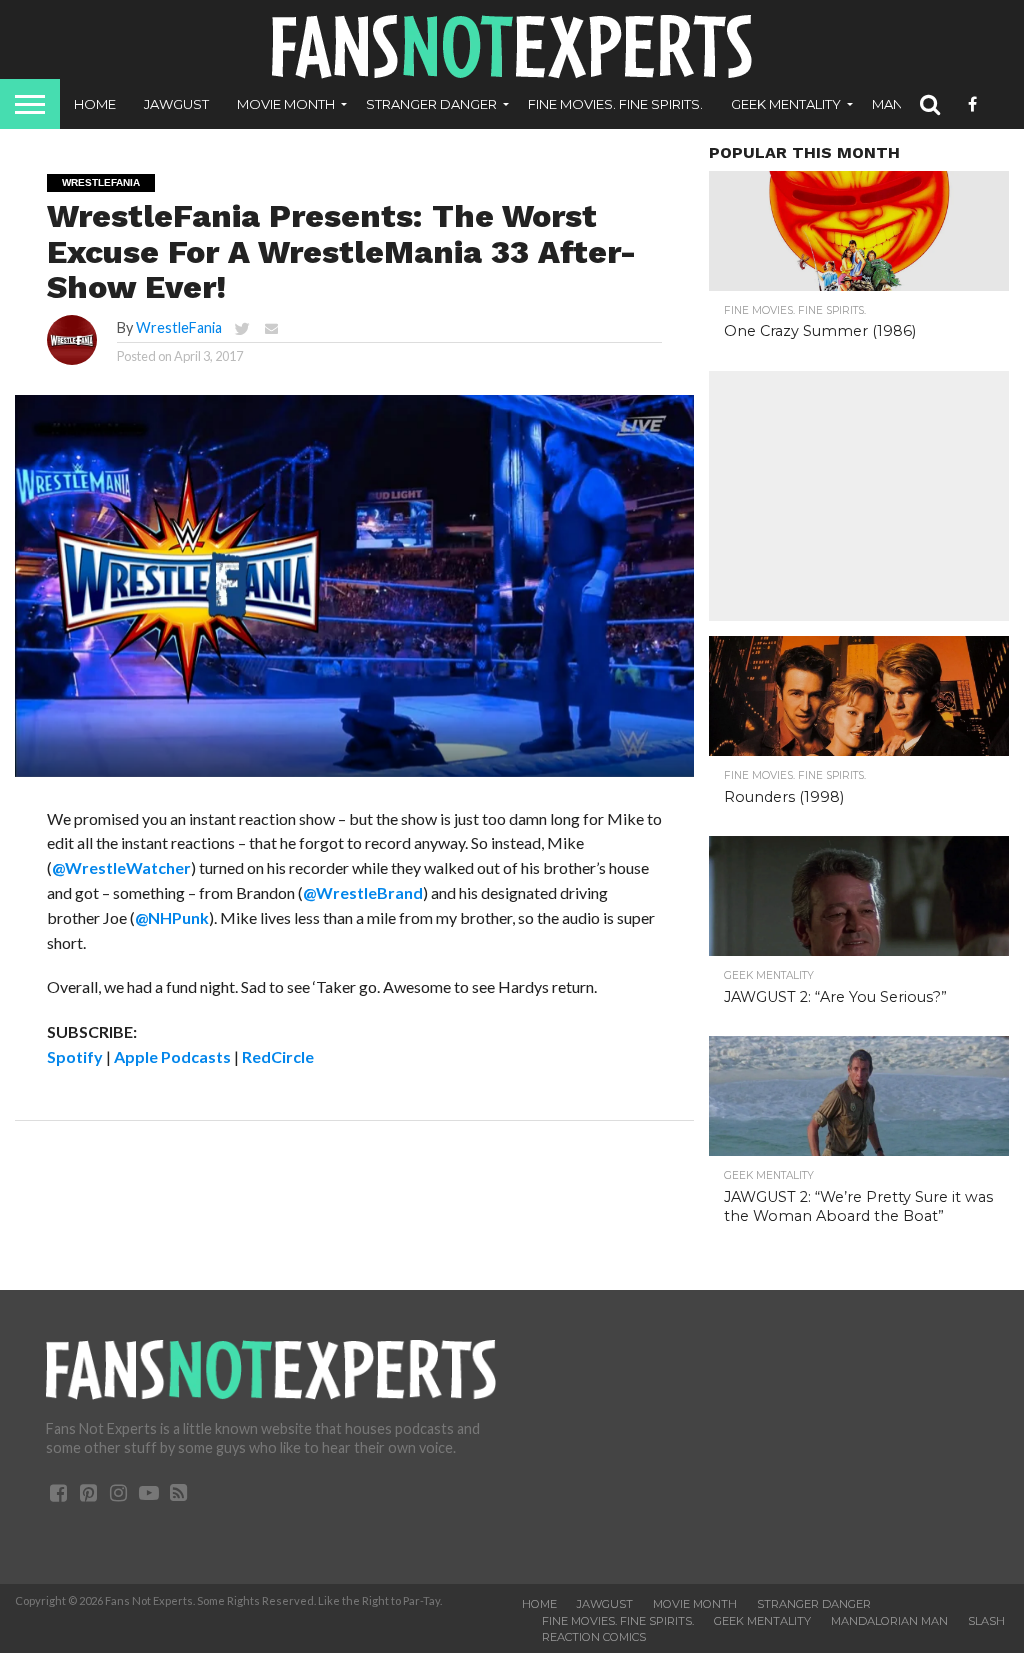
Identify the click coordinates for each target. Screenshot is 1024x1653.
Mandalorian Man (889, 1621)
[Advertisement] (859, 496)
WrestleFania (179, 327)
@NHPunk (172, 917)
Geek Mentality (786, 104)
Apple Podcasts (172, 1056)
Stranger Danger (431, 104)
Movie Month (286, 104)
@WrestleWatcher (121, 867)
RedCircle (278, 1056)
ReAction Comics (594, 1637)
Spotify (75, 1056)
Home (95, 104)
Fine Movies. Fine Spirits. (615, 104)
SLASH (986, 1621)
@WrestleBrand (363, 892)
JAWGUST (176, 104)
